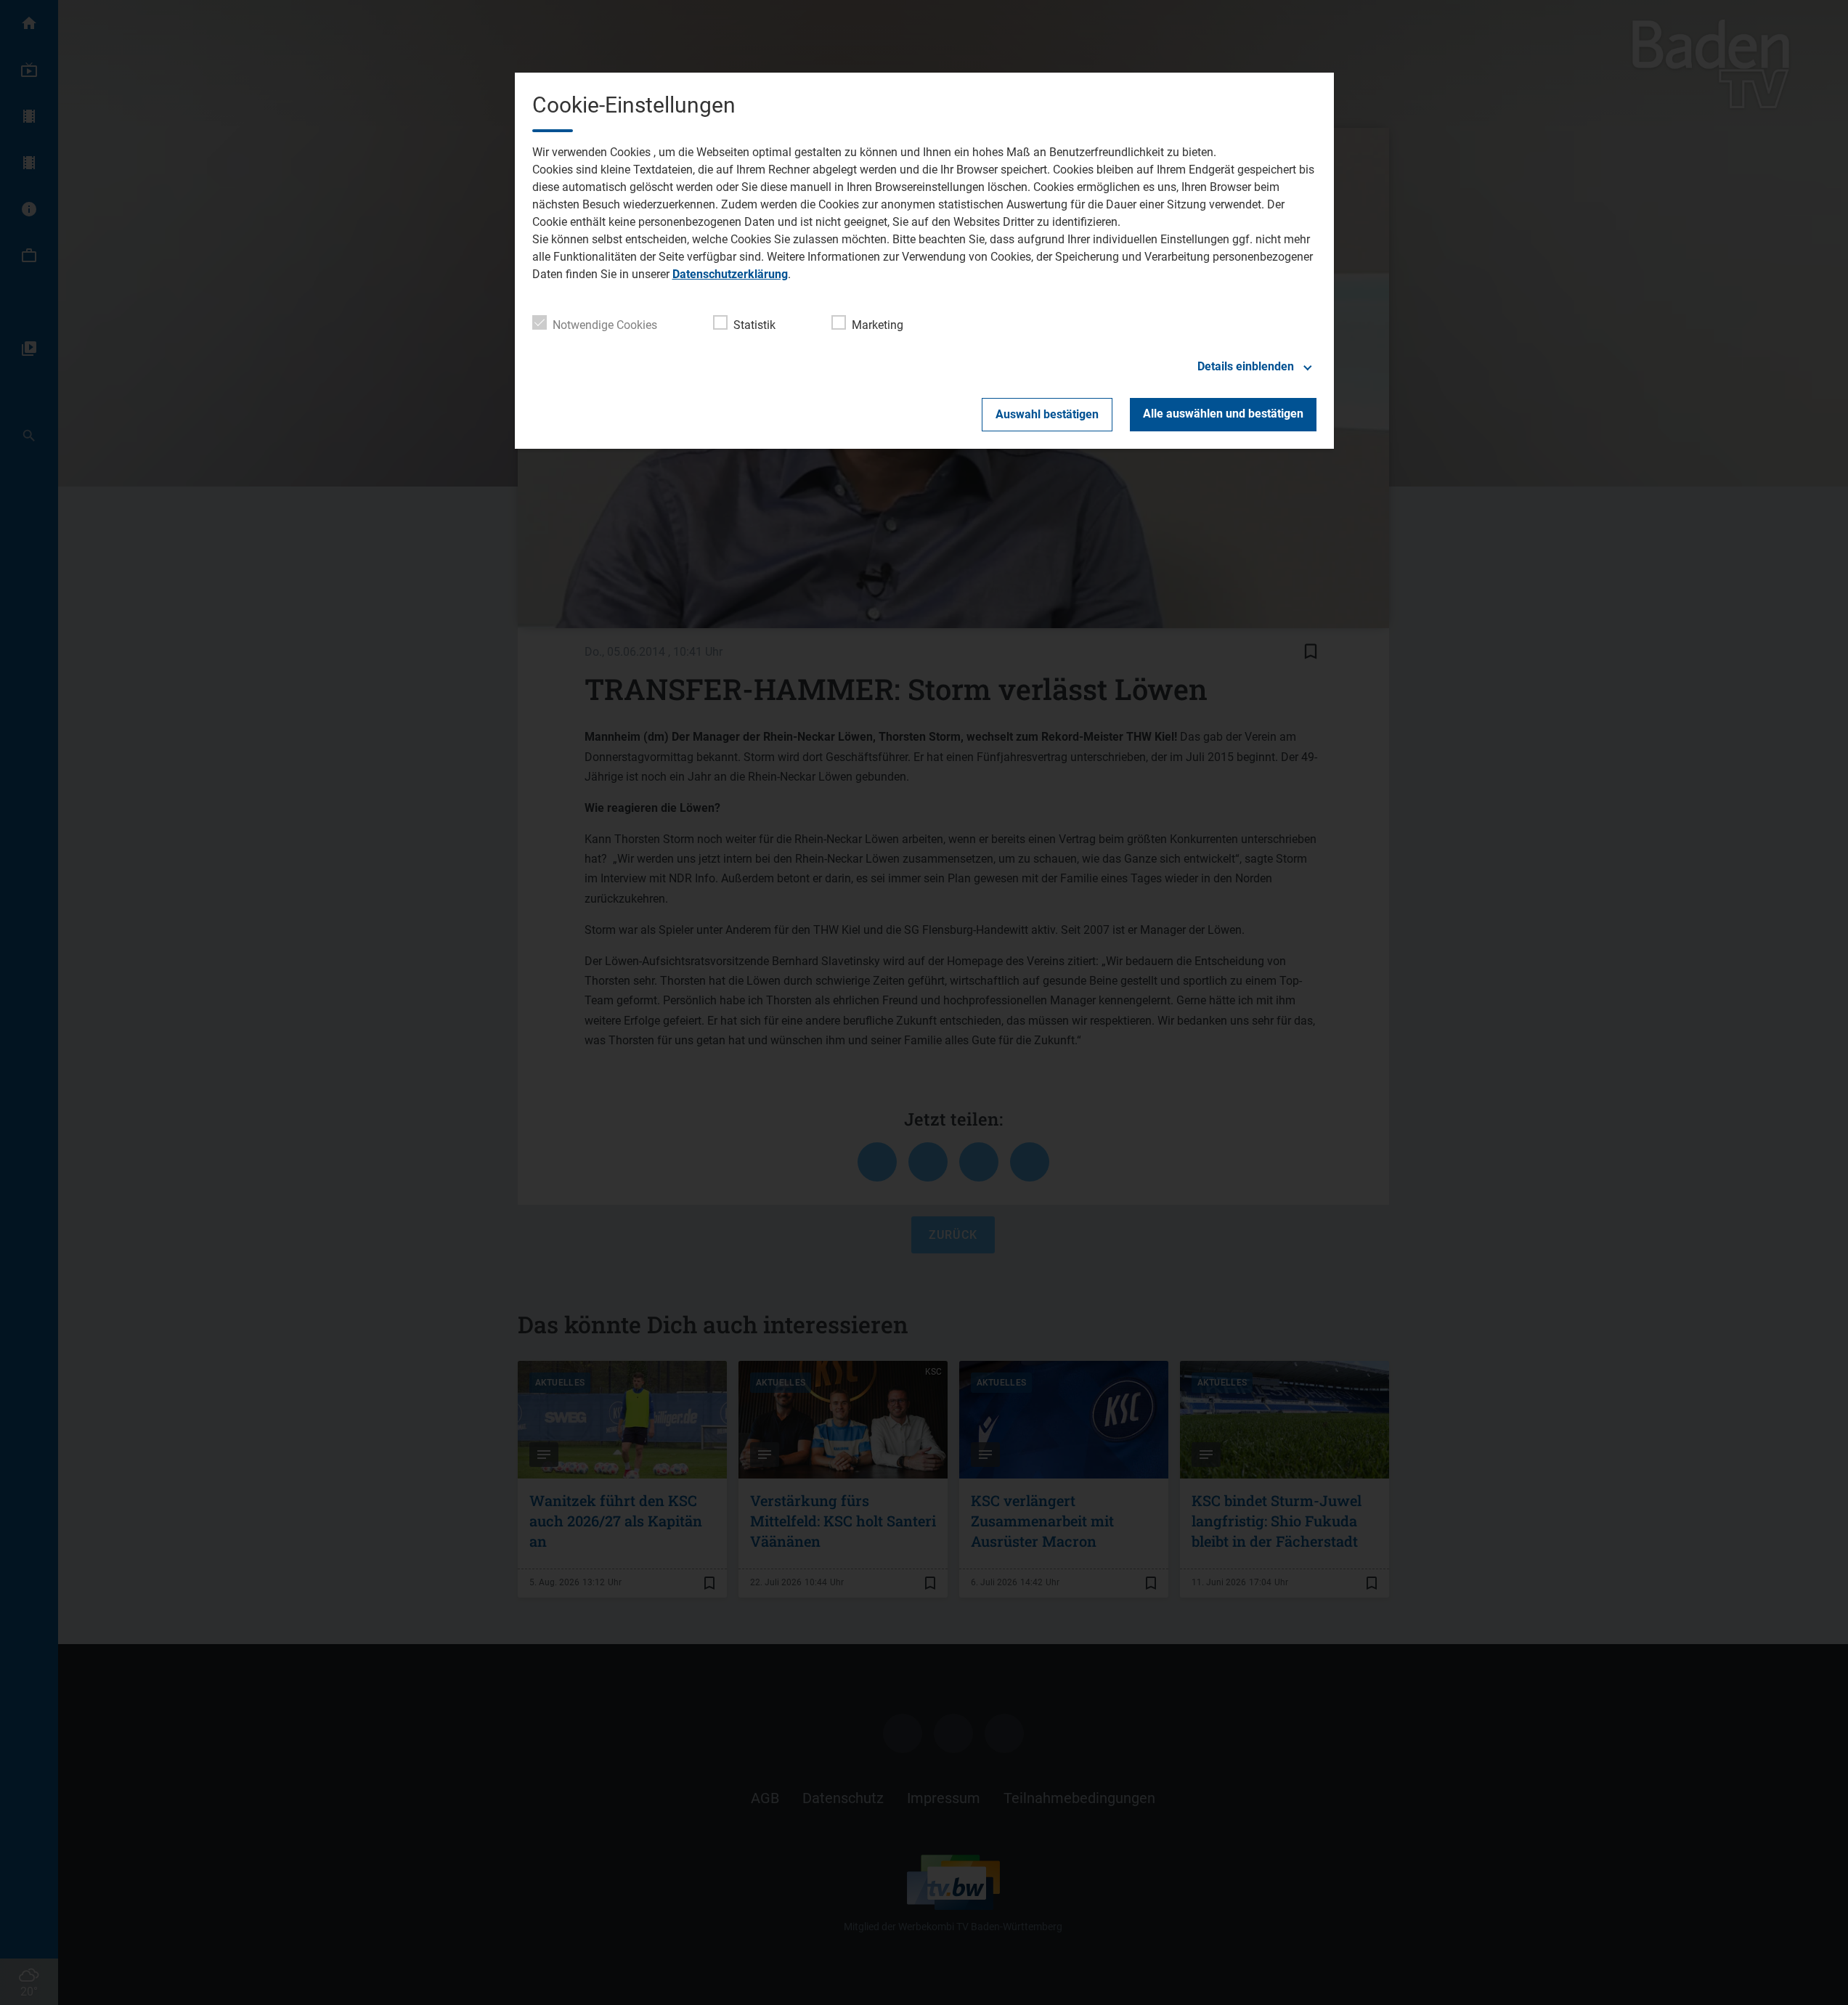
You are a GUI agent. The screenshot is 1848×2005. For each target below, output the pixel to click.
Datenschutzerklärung (730, 274)
